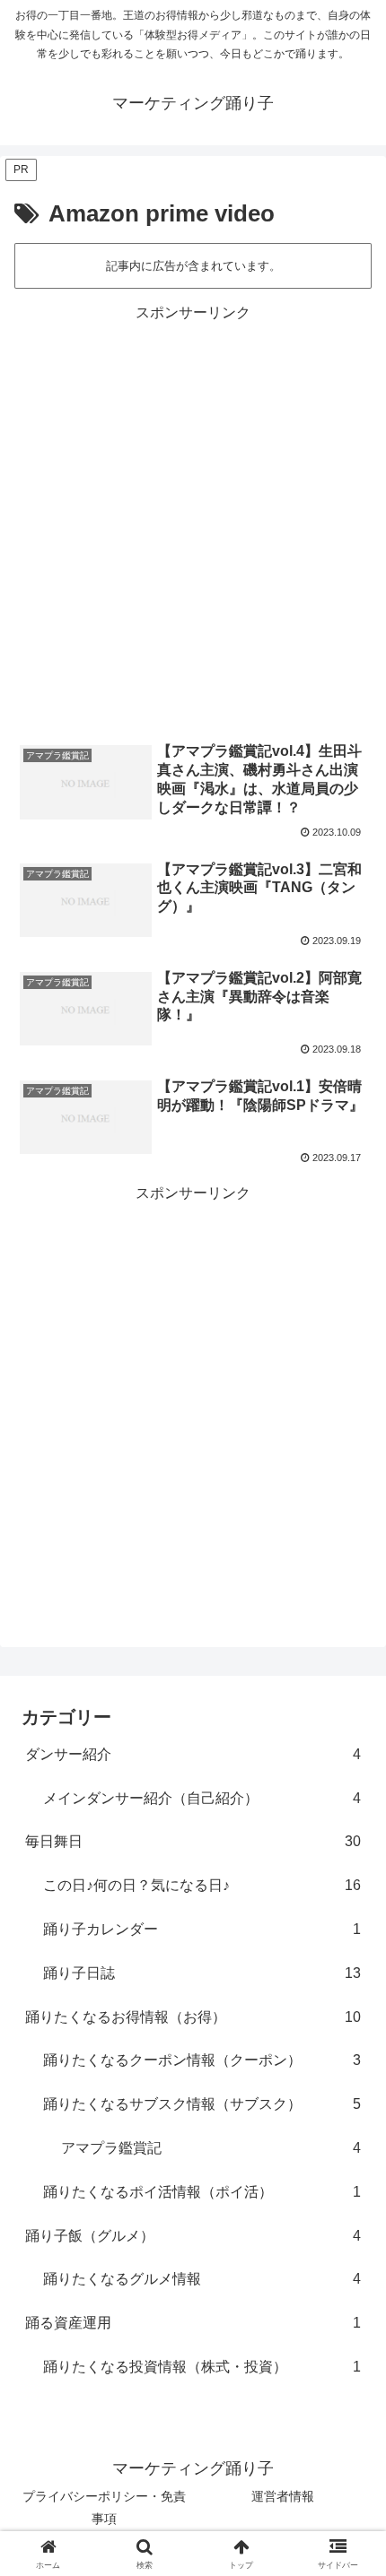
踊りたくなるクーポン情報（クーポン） (202, 2060)
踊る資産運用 (193, 2323)
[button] (349, 2397)
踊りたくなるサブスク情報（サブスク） (202, 2104)
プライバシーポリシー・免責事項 (104, 2507)
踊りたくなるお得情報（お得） (193, 2017)
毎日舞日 (193, 1841)
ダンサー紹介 (193, 1754)
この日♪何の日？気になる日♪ (202, 1885)
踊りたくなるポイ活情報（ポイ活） (202, 2192)
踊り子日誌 (202, 1973)
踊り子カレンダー (202, 1929)
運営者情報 (283, 2496)
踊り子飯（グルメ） (193, 2236)
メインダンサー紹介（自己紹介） (202, 1798)
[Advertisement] (193, 519)
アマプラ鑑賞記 (211, 2148)
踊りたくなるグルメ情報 (202, 2279)
